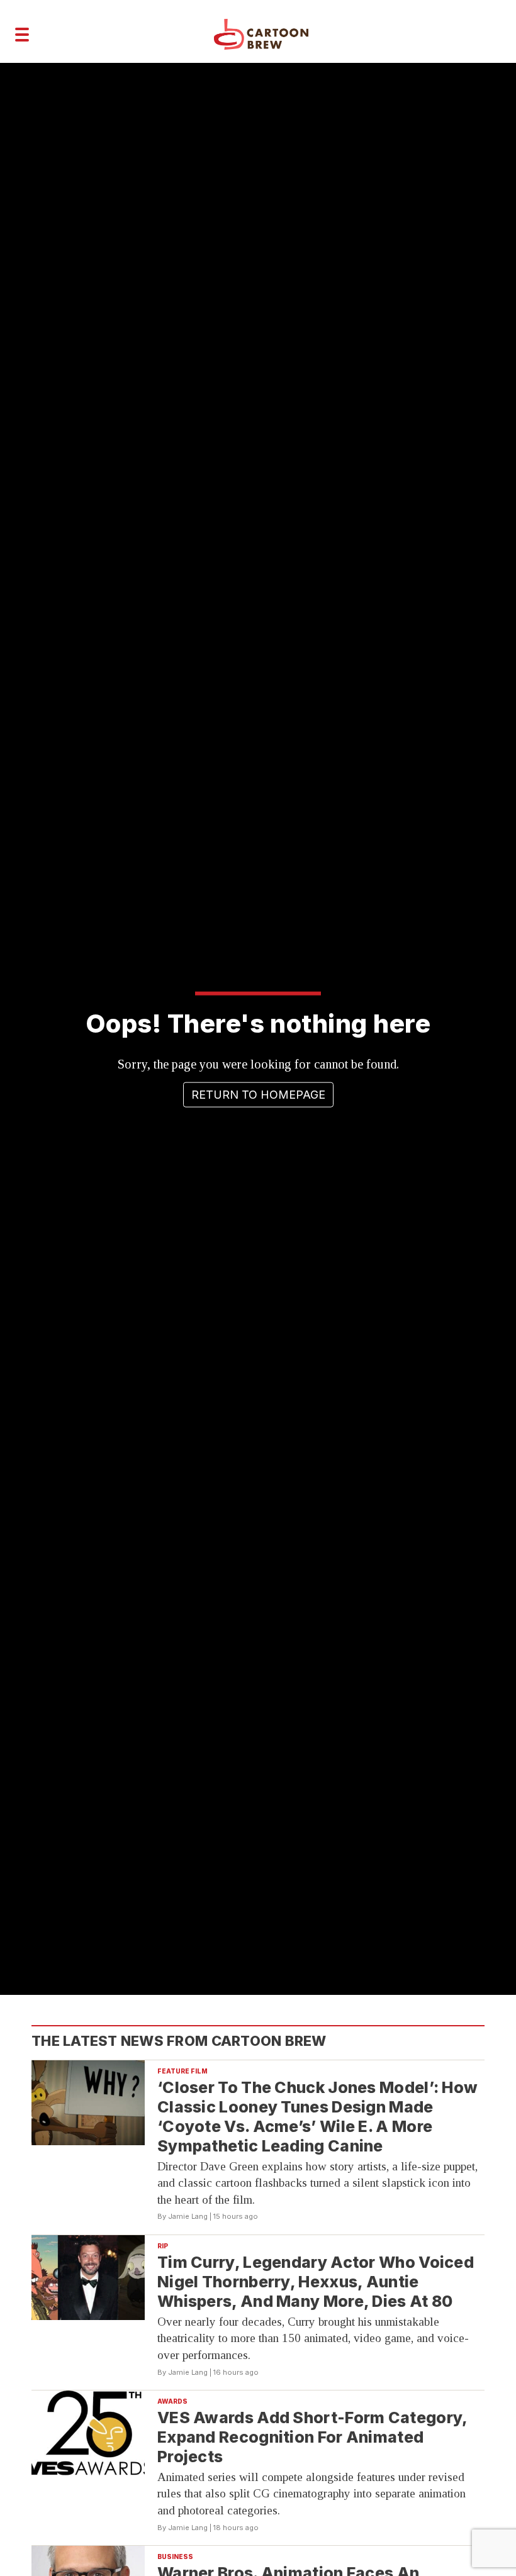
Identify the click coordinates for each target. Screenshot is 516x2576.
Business (175, 2557)
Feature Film (182, 2071)
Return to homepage (258, 1095)
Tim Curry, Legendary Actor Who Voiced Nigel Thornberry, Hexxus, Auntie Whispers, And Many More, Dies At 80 (316, 2282)
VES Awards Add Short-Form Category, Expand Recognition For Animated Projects (313, 2437)
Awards (172, 2401)
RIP (163, 2246)
